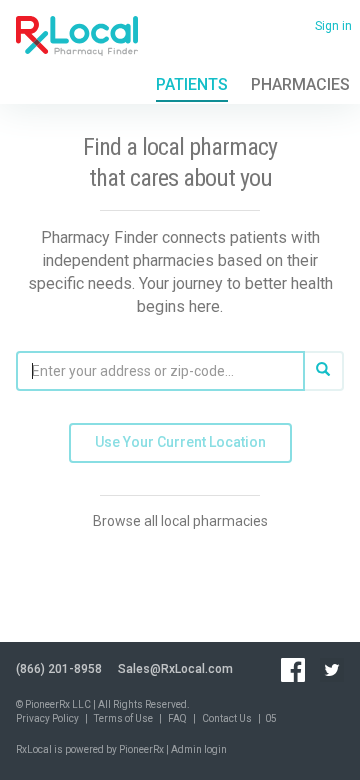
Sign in (333, 26)
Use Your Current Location (180, 442)
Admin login (199, 749)
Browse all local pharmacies (180, 521)
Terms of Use (123, 718)
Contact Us (227, 718)
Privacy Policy (47, 718)
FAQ (177, 718)
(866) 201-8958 (59, 669)
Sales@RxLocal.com (175, 669)
